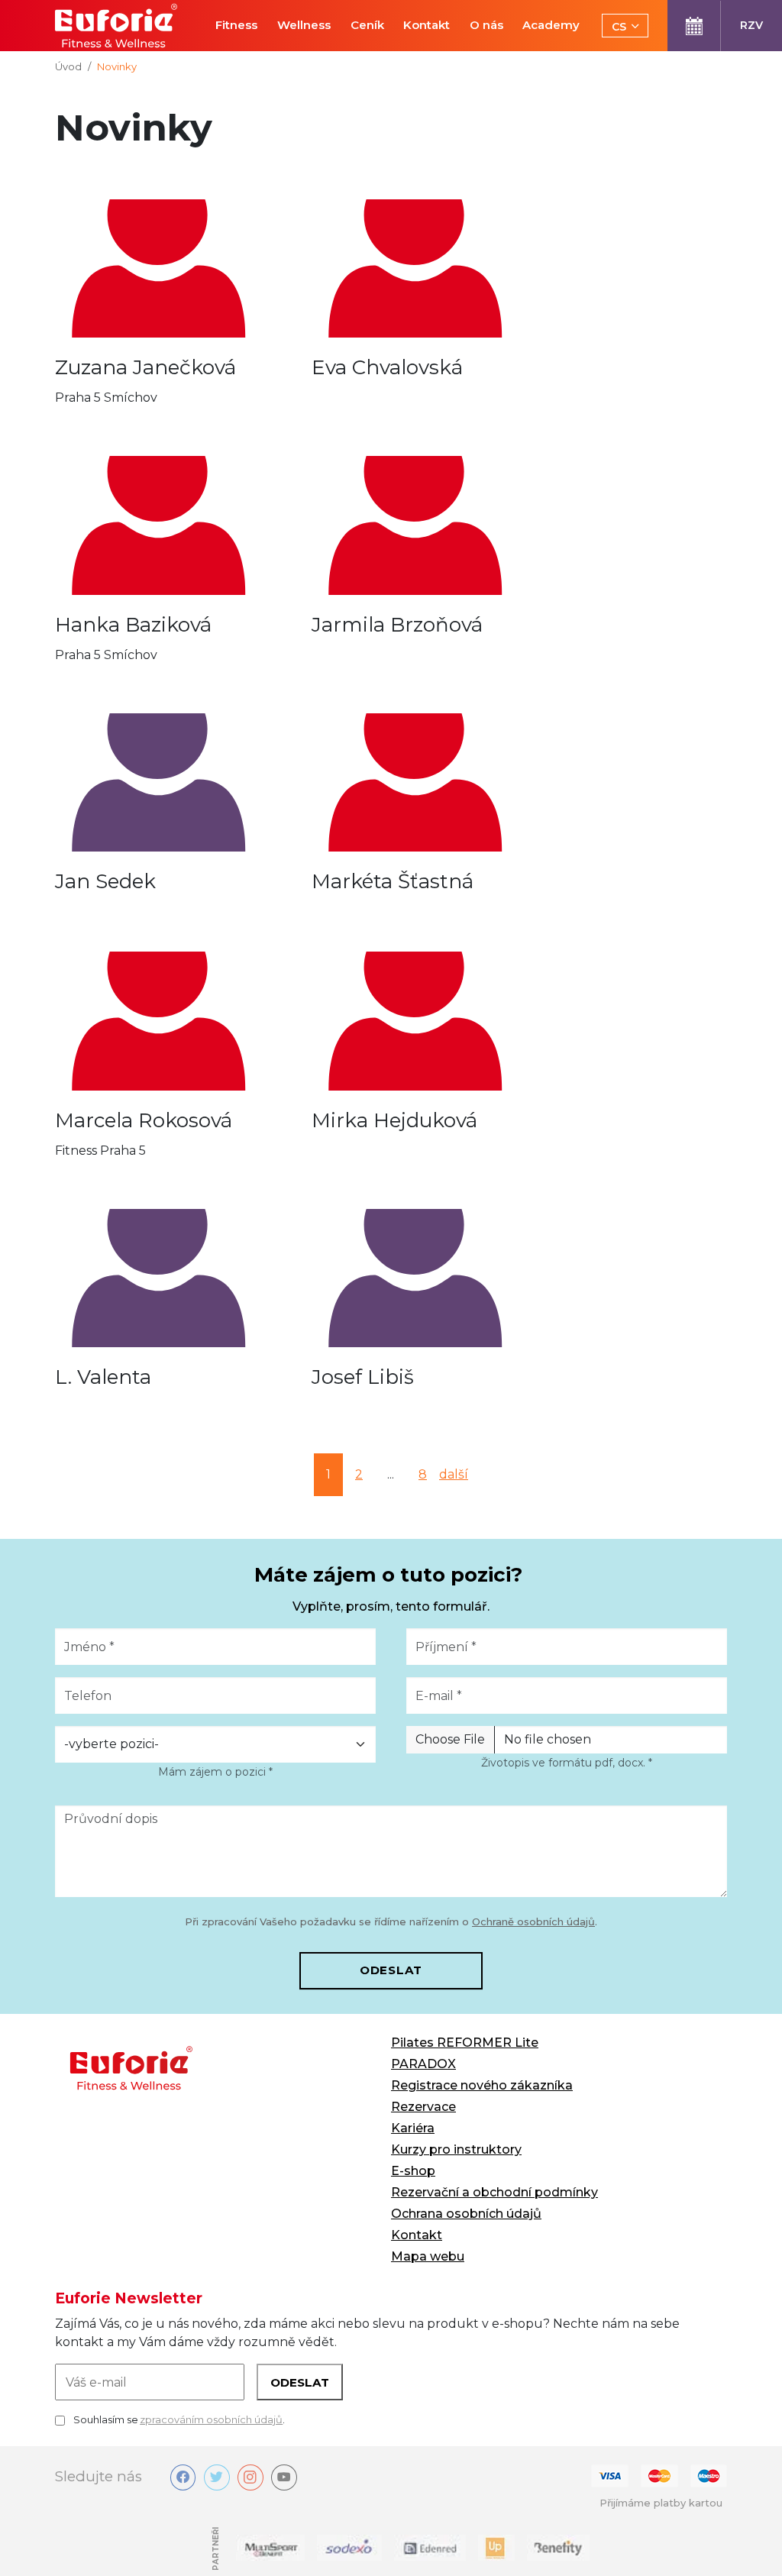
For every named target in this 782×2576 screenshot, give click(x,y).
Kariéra (413, 2128)
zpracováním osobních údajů (211, 2419)
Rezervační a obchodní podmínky (494, 2192)
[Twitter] (217, 2477)
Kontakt (417, 2235)
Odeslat (391, 1970)
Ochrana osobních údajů (466, 2214)
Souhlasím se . (179, 2419)
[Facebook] (183, 2477)
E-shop (413, 2171)
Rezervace (423, 2107)
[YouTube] (284, 2477)
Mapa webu (428, 2256)
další (454, 1474)
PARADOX (423, 2064)
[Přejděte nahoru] (748, 2542)
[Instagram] (250, 2477)
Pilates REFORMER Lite (465, 2043)
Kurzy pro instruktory (456, 2149)
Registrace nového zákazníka (482, 2085)
